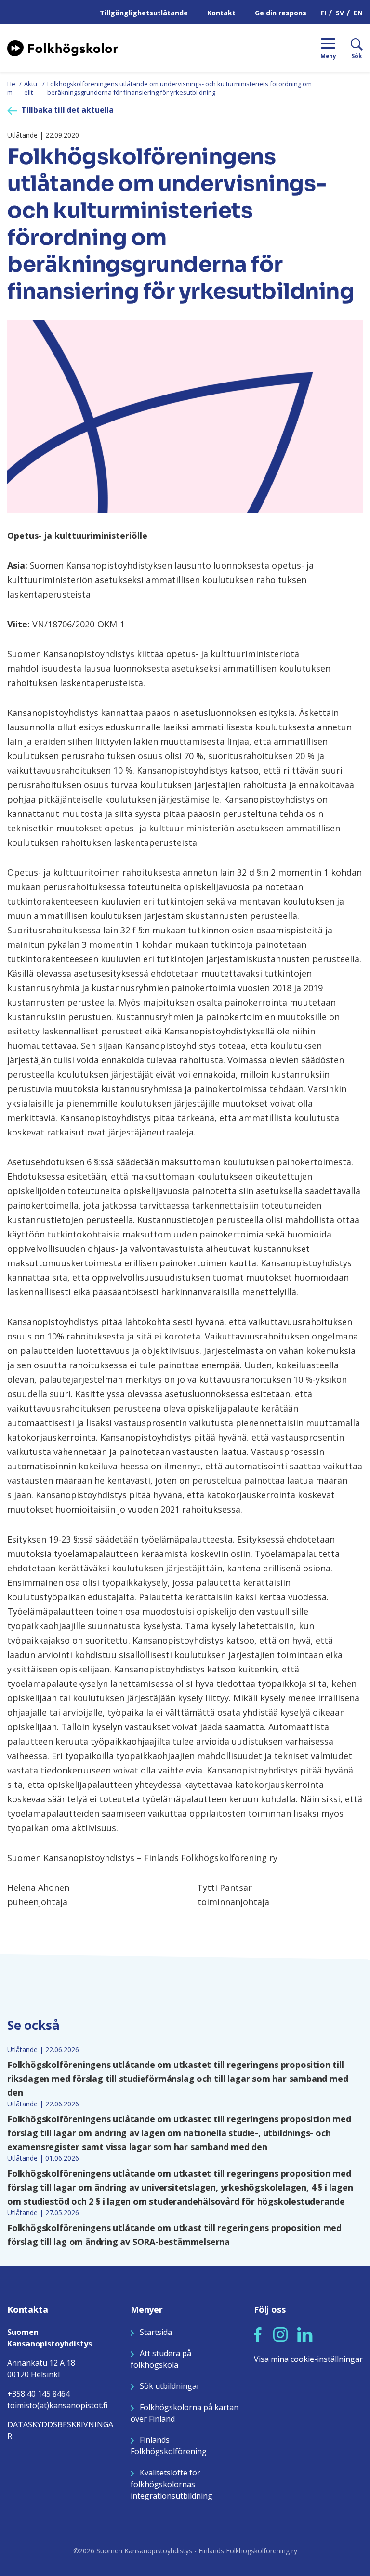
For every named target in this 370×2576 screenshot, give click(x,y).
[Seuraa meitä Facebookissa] (258, 2334)
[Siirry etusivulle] (63, 47)
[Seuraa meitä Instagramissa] (280, 2334)
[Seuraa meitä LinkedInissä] (305, 2334)
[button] (258, 2334)
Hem (11, 88)
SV (340, 13)
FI (324, 13)
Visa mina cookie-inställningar (308, 2359)
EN (358, 13)
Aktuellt (31, 88)
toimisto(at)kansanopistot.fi (57, 2405)
